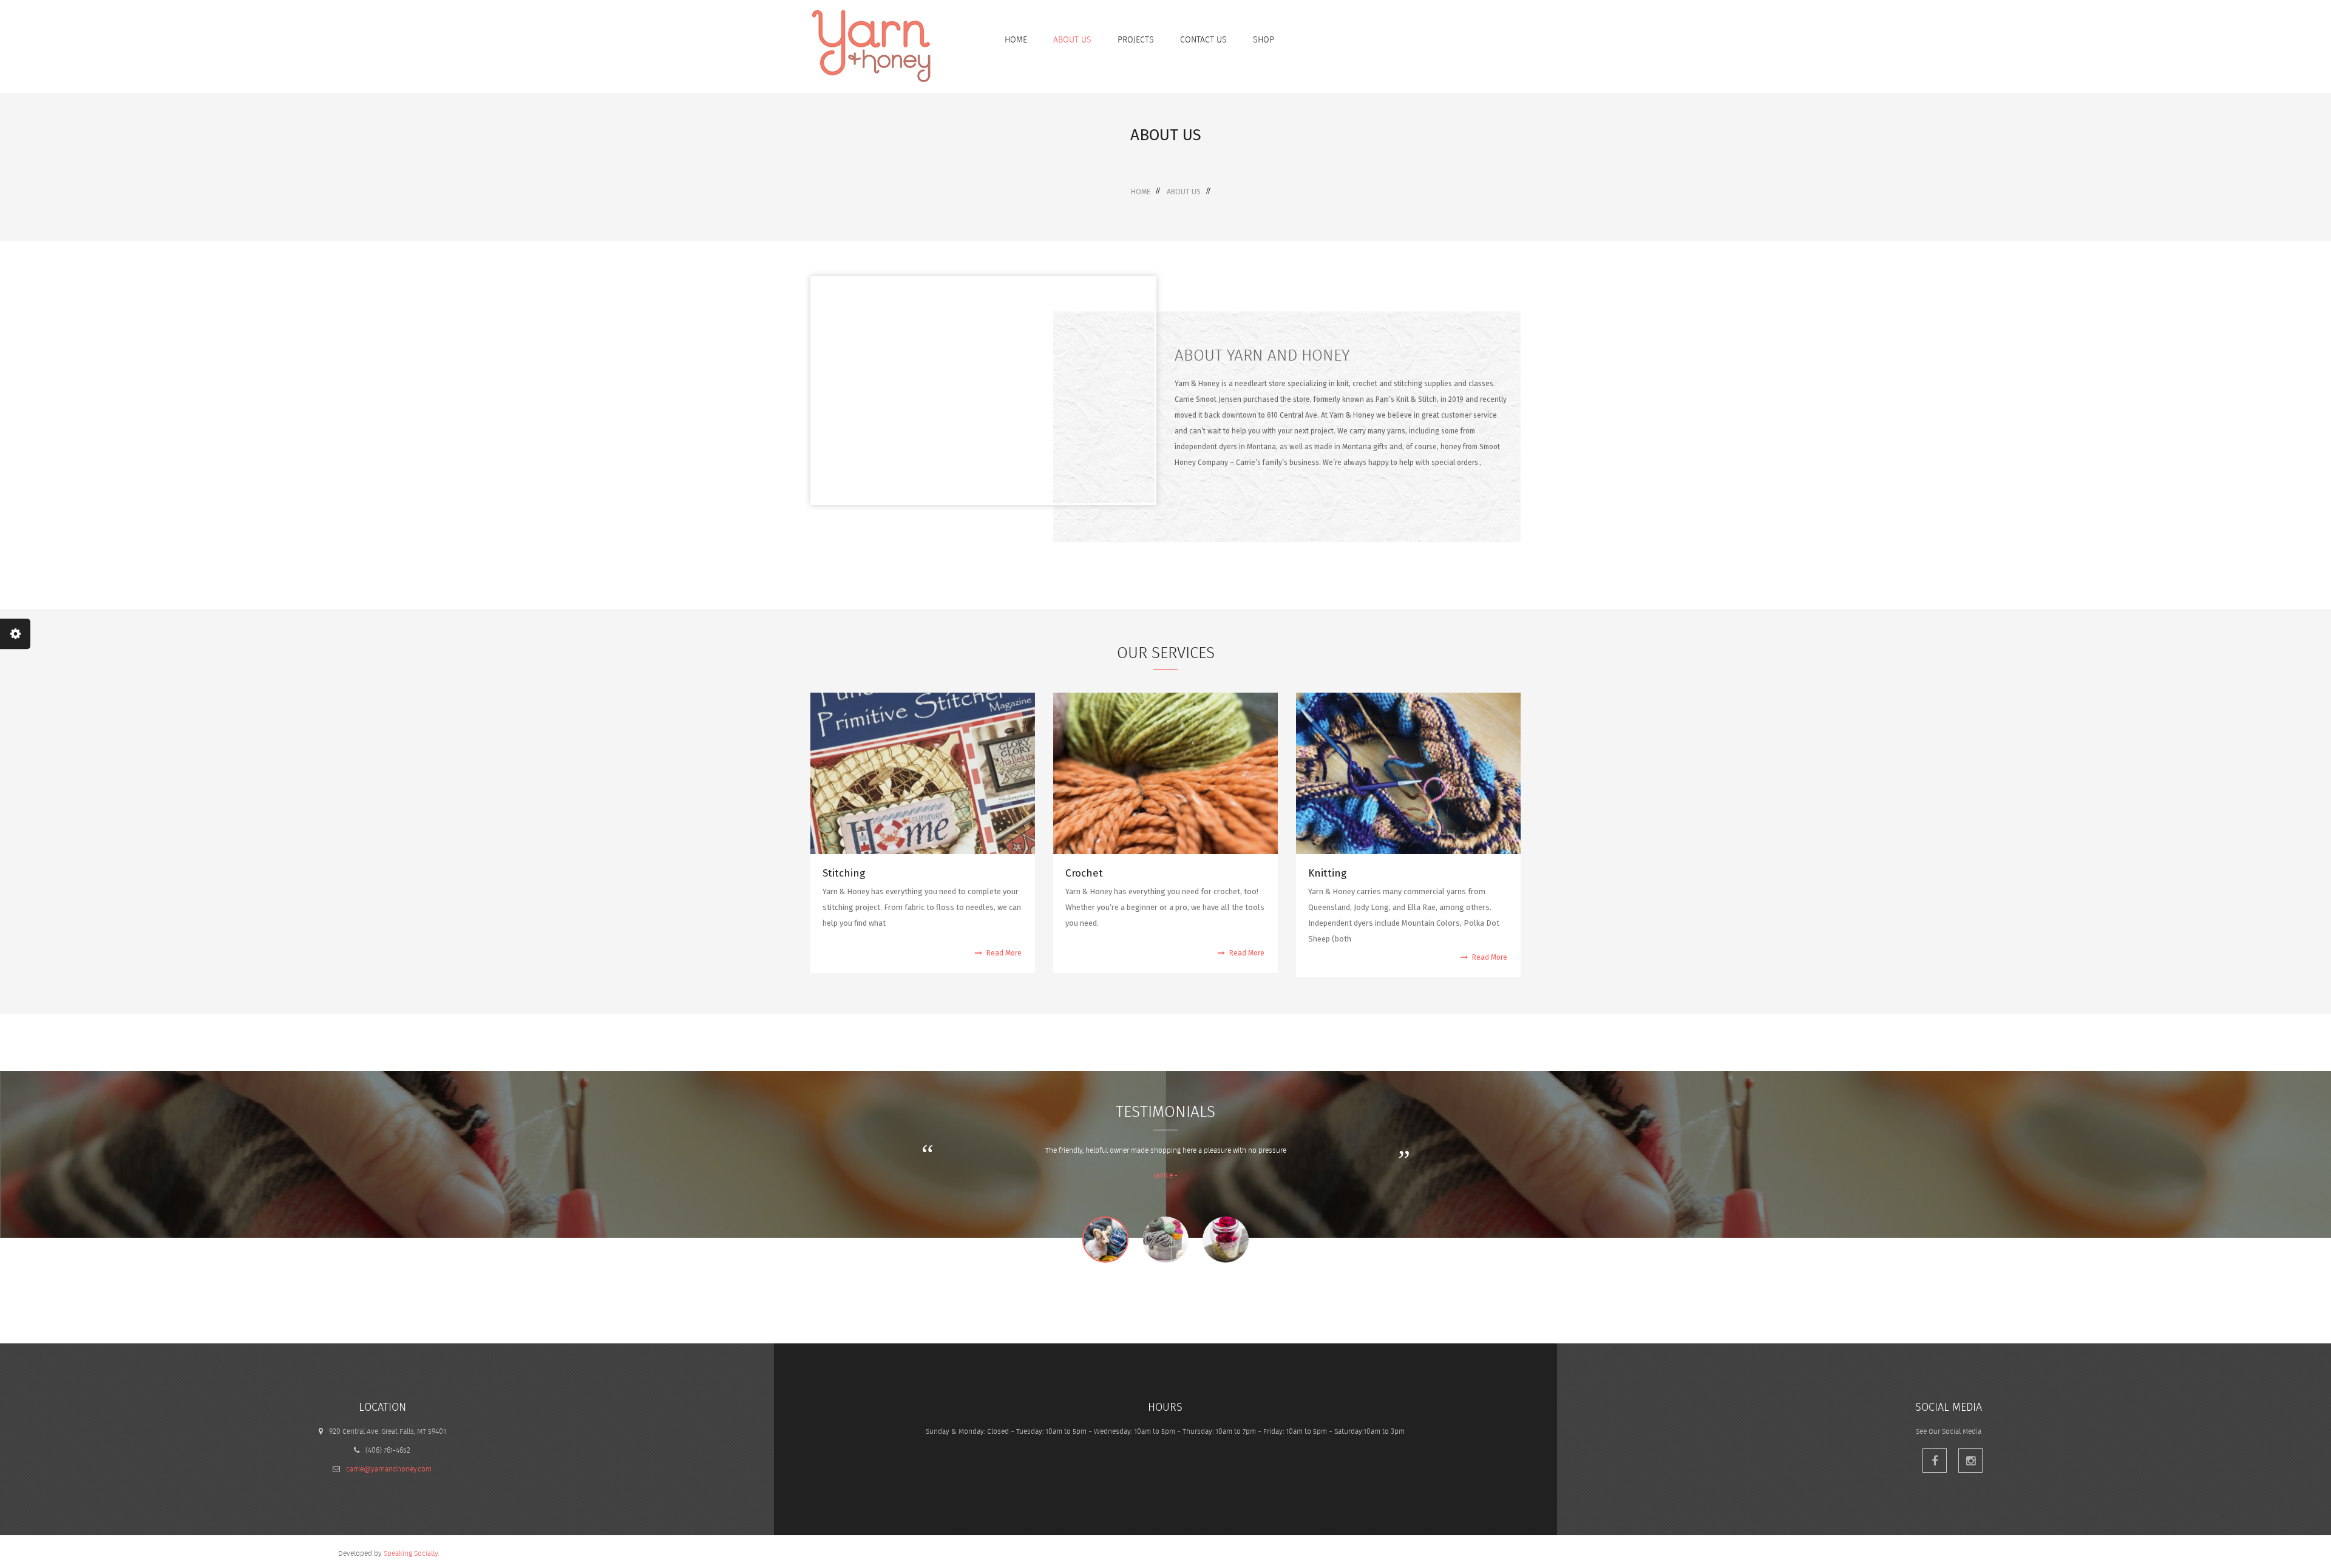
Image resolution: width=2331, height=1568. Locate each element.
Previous (792, 1165)
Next (1543, 1150)
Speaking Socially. (411, 1553)
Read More (1004, 953)
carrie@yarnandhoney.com (389, 1469)
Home (1141, 192)
